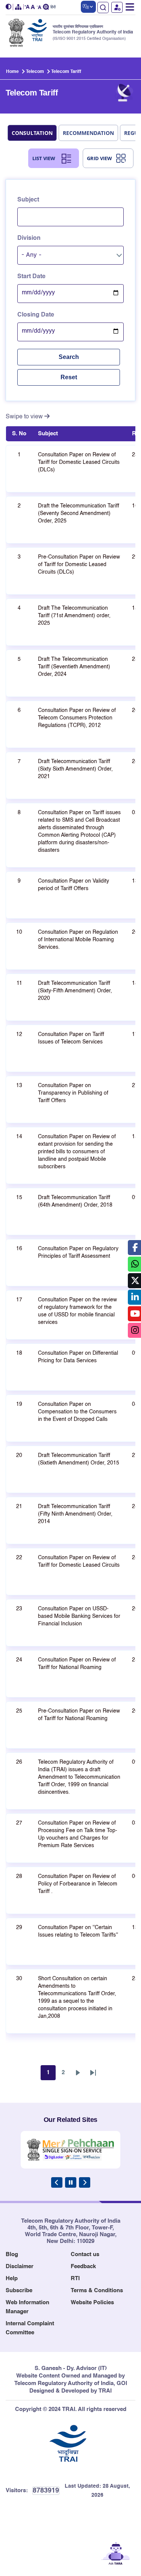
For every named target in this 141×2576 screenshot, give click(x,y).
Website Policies (92, 2303)
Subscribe (19, 2291)
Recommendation (88, 133)
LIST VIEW (44, 158)
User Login (117, 7)
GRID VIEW (99, 158)
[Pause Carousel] (71, 2182)
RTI (75, 2278)
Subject (28, 200)
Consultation (32, 133)
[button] (9, 7)
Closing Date (36, 315)
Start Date (31, 277)
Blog (12, 2254)
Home (12, 72)
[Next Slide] (85, 2182)
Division (29, 238)
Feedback (83, 2266)
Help (12, 2278)
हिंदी (53, 7)
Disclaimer (20, 2266)
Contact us (85, 2254)
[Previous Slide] (57, 2182)
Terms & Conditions (97, 2291)
